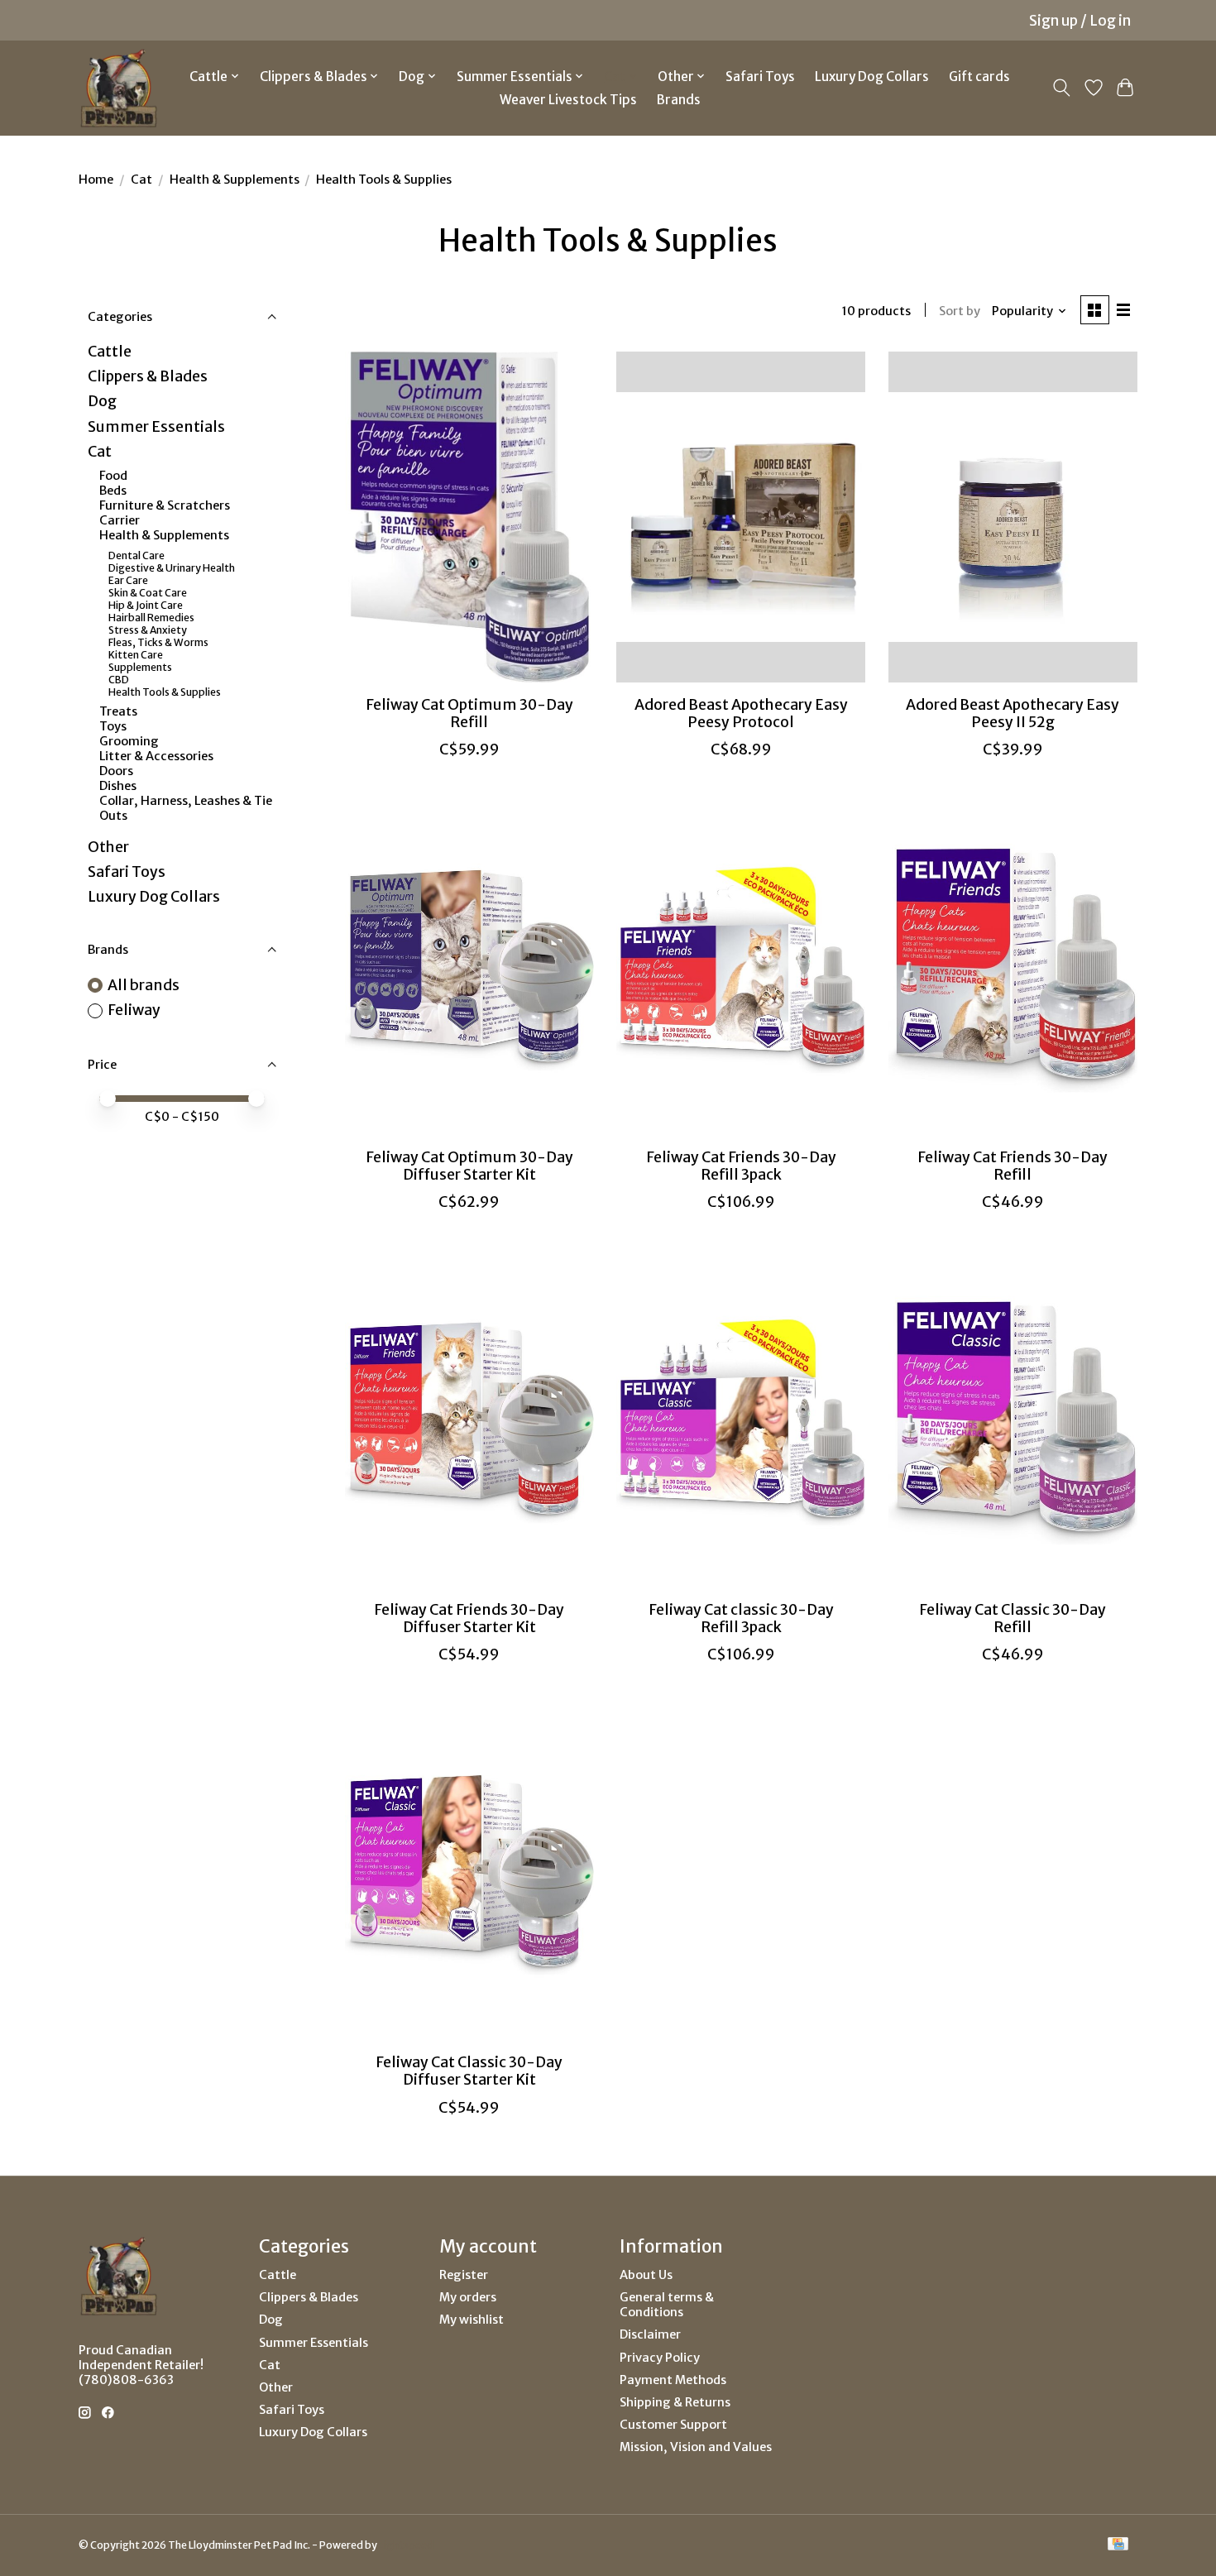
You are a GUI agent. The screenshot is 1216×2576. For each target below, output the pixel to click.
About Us (646, 2275)
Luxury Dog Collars (872, 77)
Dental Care (136, 555)
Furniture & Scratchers (165, 505)
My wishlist (472, 2320)
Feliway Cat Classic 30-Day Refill (1013, 1618)
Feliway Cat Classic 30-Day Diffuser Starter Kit (469, 2071)
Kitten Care (136, 655)
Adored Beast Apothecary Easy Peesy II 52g (1013, 713)
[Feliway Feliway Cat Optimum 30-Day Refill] (469, 517)
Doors (116, 771)
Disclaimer (650, 2334)
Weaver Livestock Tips (568, 100)
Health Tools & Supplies (165, 692)
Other (108, 847)
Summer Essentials (156, 427)
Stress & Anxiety (148, 630)
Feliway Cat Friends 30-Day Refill (1013, 1166)
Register (464, 2275)
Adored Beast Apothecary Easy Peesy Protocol (741, 713)
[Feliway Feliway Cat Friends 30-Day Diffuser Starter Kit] (469, 1422)
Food (113, 476)
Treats (118, 711)
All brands (144, 985)
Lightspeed (406, 2545)
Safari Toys (760, 77)
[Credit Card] (1118, 2545)
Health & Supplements (235, 180)
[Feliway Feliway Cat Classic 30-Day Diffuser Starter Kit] (469, 1875)
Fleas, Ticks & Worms (158, 642)
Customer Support (673, 2425)
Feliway (134, 1010)
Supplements (140, 667)
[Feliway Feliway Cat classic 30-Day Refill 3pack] (741, 1422)
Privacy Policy (660, 2358)
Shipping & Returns (675, 2402)
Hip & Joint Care (146, 605)
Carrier (120, 520)
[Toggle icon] (1062, 88)
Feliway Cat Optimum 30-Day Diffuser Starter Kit (469, 1166)
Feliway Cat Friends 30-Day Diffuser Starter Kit (469, 1618)
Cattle (110, 352)
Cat (141, 180)
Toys (113, 726)
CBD (119, 680)
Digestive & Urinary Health (172, 568)
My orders (468, 2297)
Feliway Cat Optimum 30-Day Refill (469, 713)
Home (96, 180)
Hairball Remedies (151, 618)
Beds (113, 491)
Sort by (960, 311)
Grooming (129, 741)
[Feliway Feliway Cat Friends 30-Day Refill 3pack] (741, 970)
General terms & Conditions (667, 2305)
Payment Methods (673, 2380)
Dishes (118, 786)
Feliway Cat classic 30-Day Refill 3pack (741, 1618)
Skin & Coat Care (148, 593)
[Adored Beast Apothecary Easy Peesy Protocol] (741, 517)
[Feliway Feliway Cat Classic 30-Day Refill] (1013, 1422)
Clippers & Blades (148, 376)
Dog (102, 401)
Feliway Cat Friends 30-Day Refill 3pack (741, 1166)
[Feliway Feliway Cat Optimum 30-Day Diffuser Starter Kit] (469, 970)
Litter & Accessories (156, 756)
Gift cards (979, 77)
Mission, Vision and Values (696, 2447)
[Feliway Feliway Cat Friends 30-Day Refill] (1013, 970)
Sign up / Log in (1080, 21)
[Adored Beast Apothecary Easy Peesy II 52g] (1013, 517)
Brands (679, 100)
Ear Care (128, 580)
